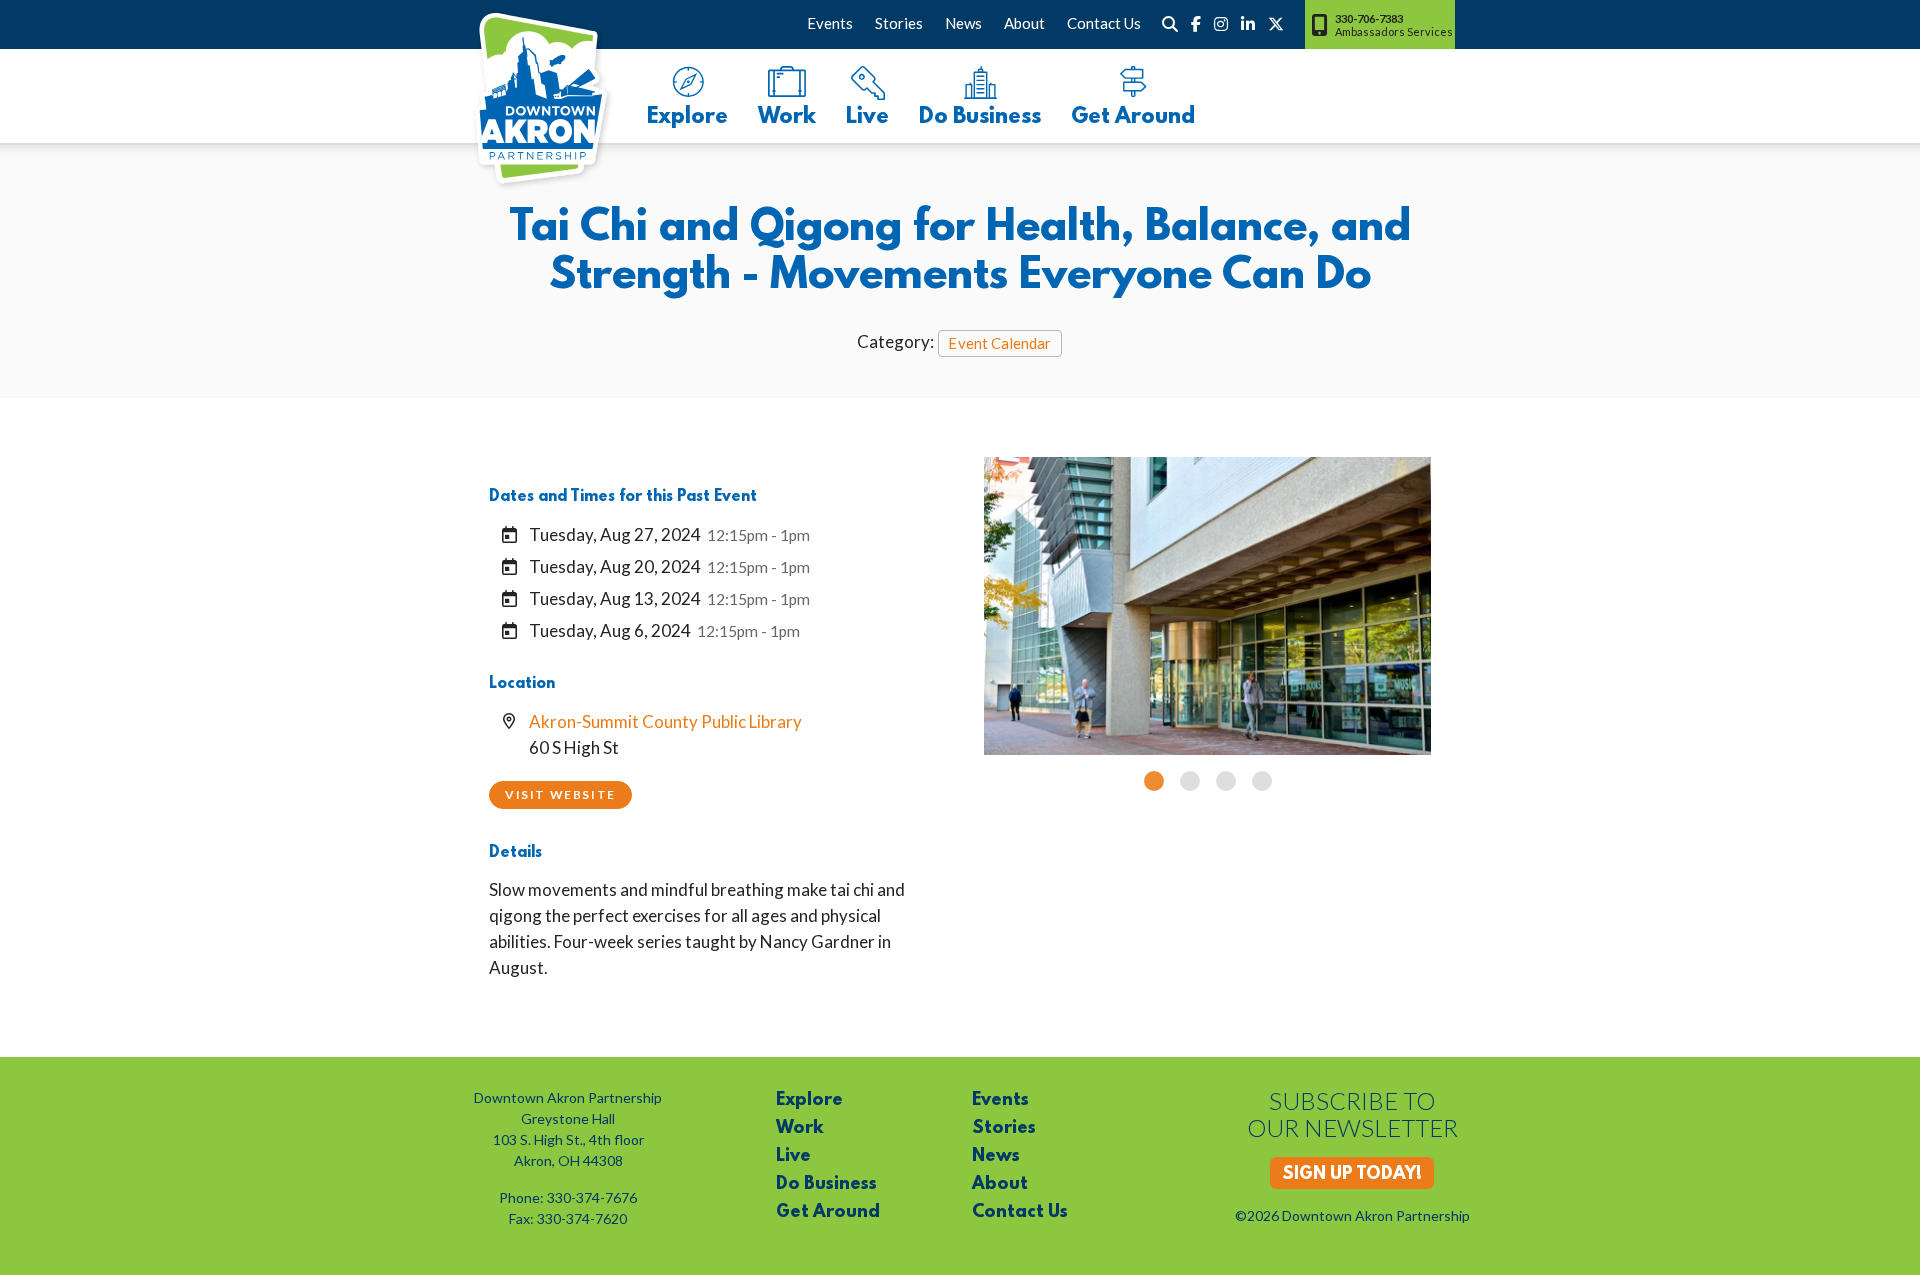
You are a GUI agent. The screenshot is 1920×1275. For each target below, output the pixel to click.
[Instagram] (1221, 24)
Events (830, 23)
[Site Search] (1170, 24)
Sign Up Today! (1352, 1175)
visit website (560, 794)
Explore (687, 117)
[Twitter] (1276, 24)
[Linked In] (1248, 24)
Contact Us (1104, 23)
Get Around (1133, 117)
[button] (1154, 781)
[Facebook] (1196, 24)
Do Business (980, 117)
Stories (899, 23)
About (1024, 23)
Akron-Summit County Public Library (665, 721)
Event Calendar (999, 343)
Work (787, 117)
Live (867, 117)
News (963, 23)
